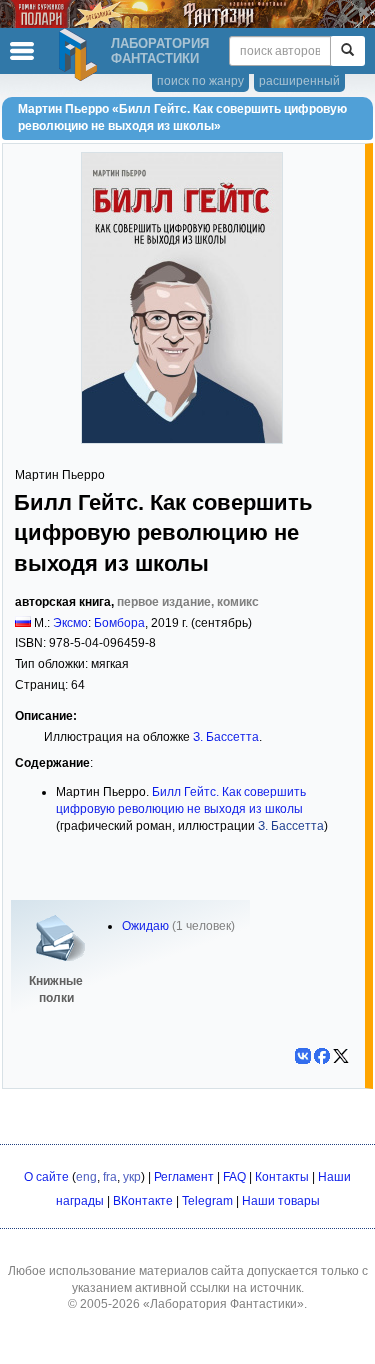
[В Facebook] (322, 1056)
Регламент (184, 1177)
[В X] (341, 1056)
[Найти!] (347, 51)
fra (110, 1177)
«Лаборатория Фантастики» (223, 1304)
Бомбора (119, 623)
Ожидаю (145, 926)
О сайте (46, 1177)
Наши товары (281, 1201)
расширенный (299, 81)
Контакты (282, 1177)
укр (132, 1177)
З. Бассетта (226, 737)
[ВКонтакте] (303, 1056)
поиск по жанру (200, 81)
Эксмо (70, 623)
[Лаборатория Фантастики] (81, 55)
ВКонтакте (143, 1201)
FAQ (234, 1177)
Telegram (207, 1201)
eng (86, 1177)
